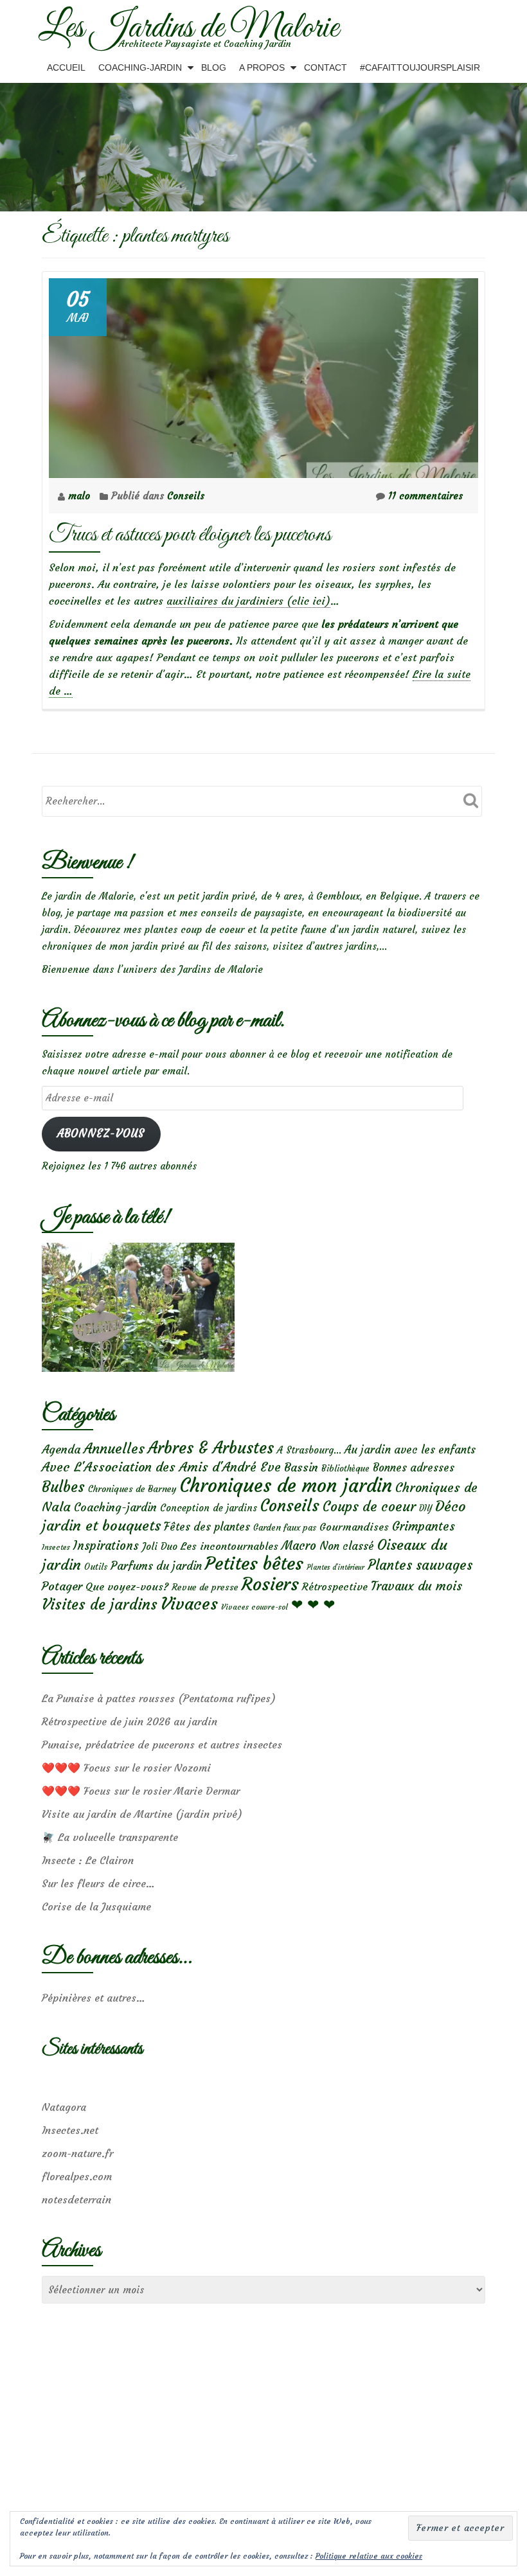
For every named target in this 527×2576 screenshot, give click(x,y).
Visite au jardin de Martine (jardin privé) (142, 1814)
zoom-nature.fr (77, 2153)
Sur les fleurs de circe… (98, 1883)
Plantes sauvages (420, 1565)
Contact (326, 67)
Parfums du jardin (156, 1566)
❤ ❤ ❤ (313, 1604)
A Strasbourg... (309, 1450)
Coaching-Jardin (140, 67)
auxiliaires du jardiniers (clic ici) (248, 601)
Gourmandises (354, 1527)
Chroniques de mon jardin (286, 1485)
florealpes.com (77, 2176)
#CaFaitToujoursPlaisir (420, 67)
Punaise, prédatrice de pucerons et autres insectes (162, 1745)
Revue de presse (205, 1587)
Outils (96, 1567)
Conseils (186, 496)
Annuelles (114, 1449)
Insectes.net (70, 2130)
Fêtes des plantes (207, 1527)
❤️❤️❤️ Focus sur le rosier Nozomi (126, 1768)
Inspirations (106, 1546)
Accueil (66, 67)
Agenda (61, 1449)
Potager (62, 1586)
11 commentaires (425, 496)
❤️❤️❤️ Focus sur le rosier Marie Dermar (141, 1791)
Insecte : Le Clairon (88, 1860)
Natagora (64, 2107)
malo (81, 496)
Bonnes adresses (414, 1468)
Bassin (301, 1467)
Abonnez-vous (101, 1134)
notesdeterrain (76, 2199)
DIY (425, 1508)
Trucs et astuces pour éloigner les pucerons (190, 535)
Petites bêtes (254, 1564)
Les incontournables (229, 1546)
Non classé (347, 1546)
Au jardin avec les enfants (410, 1450)
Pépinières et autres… (94, 1998)
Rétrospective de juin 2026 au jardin (130, 1721)
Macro (299, 1546)
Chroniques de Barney (132, 1489)
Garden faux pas (285, 1528)
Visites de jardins (100, 1604)
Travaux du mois (416, 1586)
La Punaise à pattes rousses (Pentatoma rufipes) (159, 1698)
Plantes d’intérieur (335, 1568)
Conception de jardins (209, 1508)
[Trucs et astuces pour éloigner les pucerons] (263, 375)
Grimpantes (424, 1526)
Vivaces (189, 1603)
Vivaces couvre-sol (255, 1607)
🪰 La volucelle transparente (110, 1837)
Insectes (56, 1547)
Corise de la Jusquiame (96, 1906)
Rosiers (270, 1584)
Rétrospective (335, 1586)
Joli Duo (160, 1546)
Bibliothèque (345, 1469)
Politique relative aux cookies (369, 2556)
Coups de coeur (369, 1507)
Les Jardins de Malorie (189, 28)
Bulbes (63, 1487)
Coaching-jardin (115, 1507)
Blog (214, 67)
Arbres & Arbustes (211, 1448)
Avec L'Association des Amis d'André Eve (161, 1467)
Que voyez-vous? (127, 1586)
